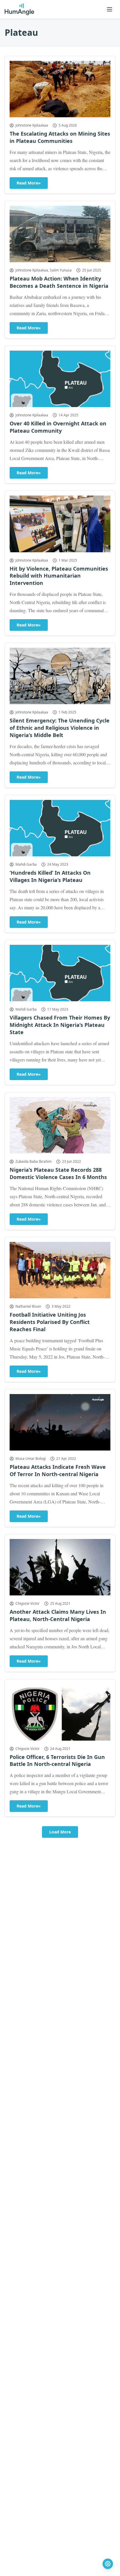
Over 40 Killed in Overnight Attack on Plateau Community (58, 427)
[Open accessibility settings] (108, 2564)
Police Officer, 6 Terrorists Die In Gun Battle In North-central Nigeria (57, 1761)
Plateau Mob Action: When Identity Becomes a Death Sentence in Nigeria (59, 282)
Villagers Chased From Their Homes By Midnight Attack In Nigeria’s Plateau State (60, 1025)
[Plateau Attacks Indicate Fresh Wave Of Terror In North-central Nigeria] (60, 1422)
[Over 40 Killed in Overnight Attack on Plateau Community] (60, 379)
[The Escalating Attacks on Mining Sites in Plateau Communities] (60, 89)
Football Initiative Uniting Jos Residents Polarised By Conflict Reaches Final (50, 1322)
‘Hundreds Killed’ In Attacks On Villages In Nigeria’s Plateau (50, 876)
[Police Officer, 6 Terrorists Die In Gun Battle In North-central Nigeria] (60, 1712)
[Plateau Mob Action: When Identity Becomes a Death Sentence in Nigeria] (60, 234)
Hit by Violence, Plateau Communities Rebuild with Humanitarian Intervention (59, 576)
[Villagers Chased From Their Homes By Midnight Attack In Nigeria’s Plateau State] (60, 973)
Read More (29, 183)
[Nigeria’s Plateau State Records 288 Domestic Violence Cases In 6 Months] (60, 1125)
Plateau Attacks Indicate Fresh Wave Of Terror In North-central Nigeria (58, 1470)
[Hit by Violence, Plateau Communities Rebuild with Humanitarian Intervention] (60, 524)
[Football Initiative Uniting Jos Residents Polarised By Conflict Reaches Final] (60, 1270)
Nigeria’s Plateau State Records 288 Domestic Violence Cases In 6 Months (58, 1173)
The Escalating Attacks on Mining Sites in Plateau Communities (60, 137)
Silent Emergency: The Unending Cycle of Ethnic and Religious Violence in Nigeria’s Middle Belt (60, 728)
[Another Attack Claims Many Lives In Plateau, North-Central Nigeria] (60, 1567)
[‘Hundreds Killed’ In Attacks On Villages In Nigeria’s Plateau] (60, 828)
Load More (60, 1832)
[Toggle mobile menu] (110, 9)
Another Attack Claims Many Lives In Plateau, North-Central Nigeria (58, 1615)
